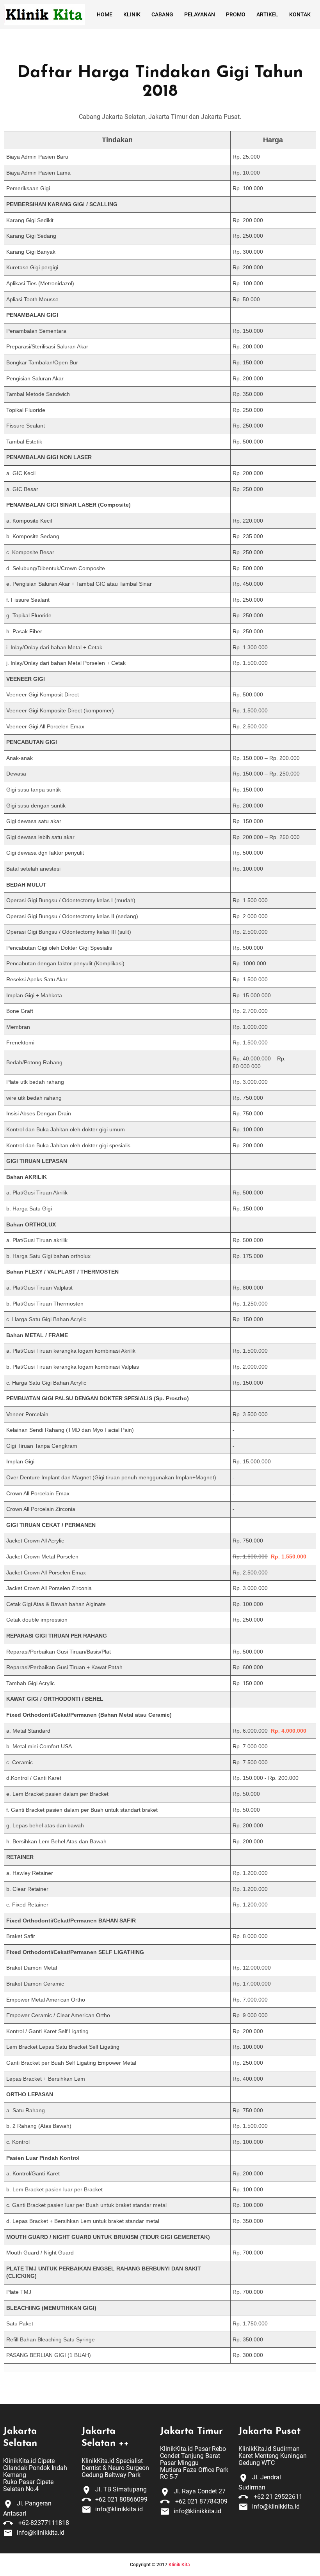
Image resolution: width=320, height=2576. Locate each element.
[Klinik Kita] (44, 15)
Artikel (267, 14)
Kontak (300, 14)
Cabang (162, 14)
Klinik (132, 14)
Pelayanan (200, 14)
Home (105, 14)
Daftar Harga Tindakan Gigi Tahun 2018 (160, 82)
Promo (236, 14)
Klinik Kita (179, 2565)
